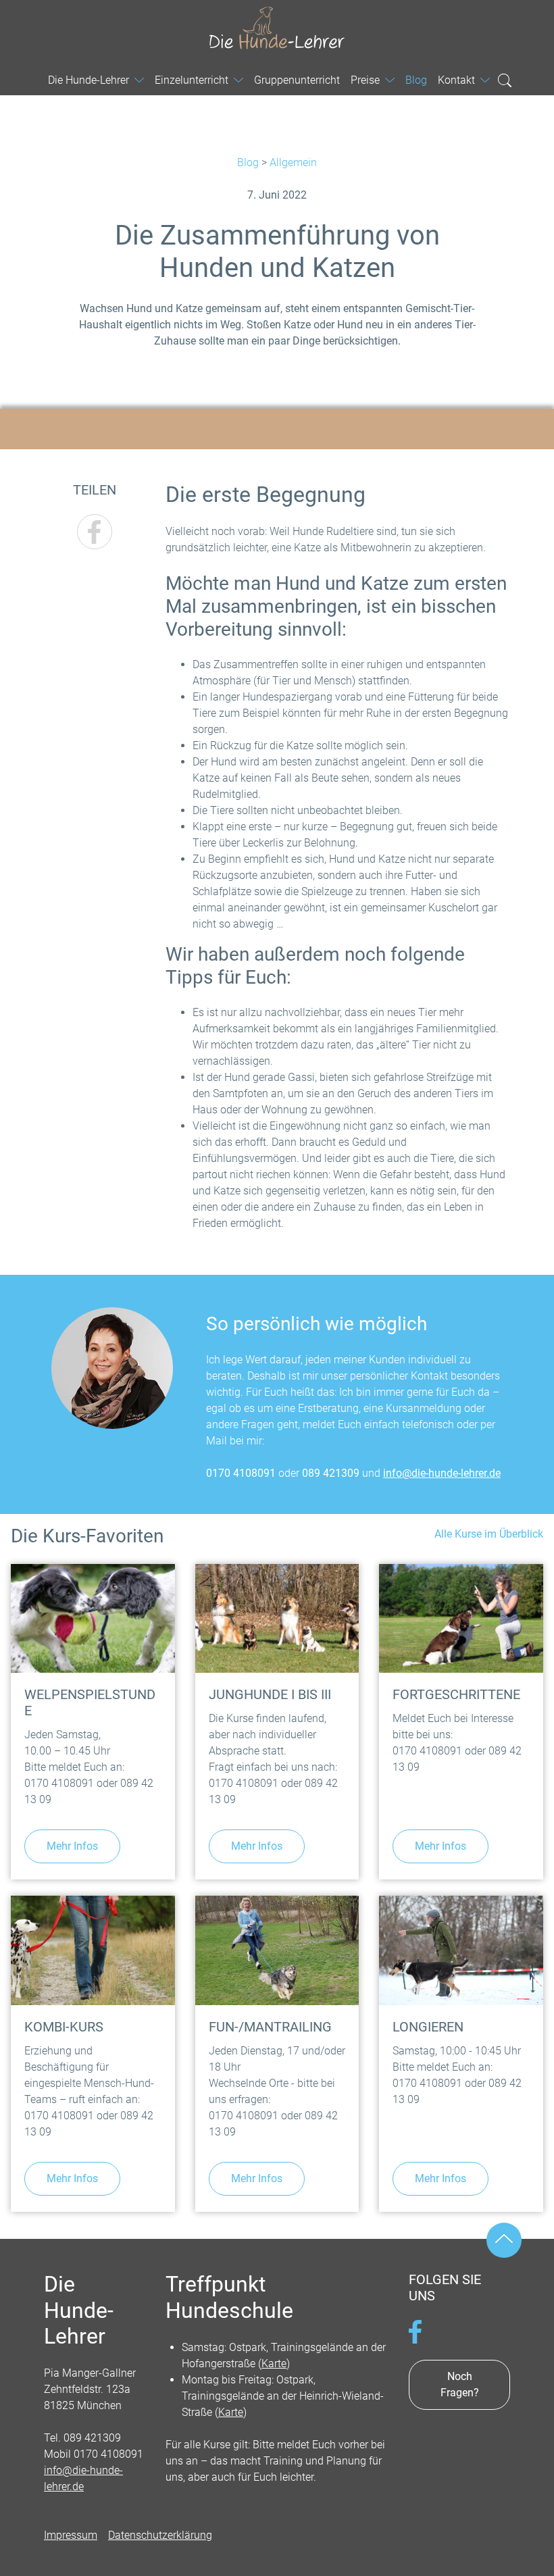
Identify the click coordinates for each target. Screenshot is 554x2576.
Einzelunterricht (192, 80)
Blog (248, 162)
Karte (274, 2364)
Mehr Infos (72, 1846)
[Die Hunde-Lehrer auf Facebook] (415, 2331)
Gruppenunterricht (297, 80)
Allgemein (293, 162)
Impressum (71, 2535)
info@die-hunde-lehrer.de (442, 1473)
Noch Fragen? (460, 2384)
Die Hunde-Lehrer (277, 28)
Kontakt (456, 80)
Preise (365, 80)
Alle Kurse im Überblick (489, 1534)
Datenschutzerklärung (160, 2535)
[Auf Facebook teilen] (95, 532)
